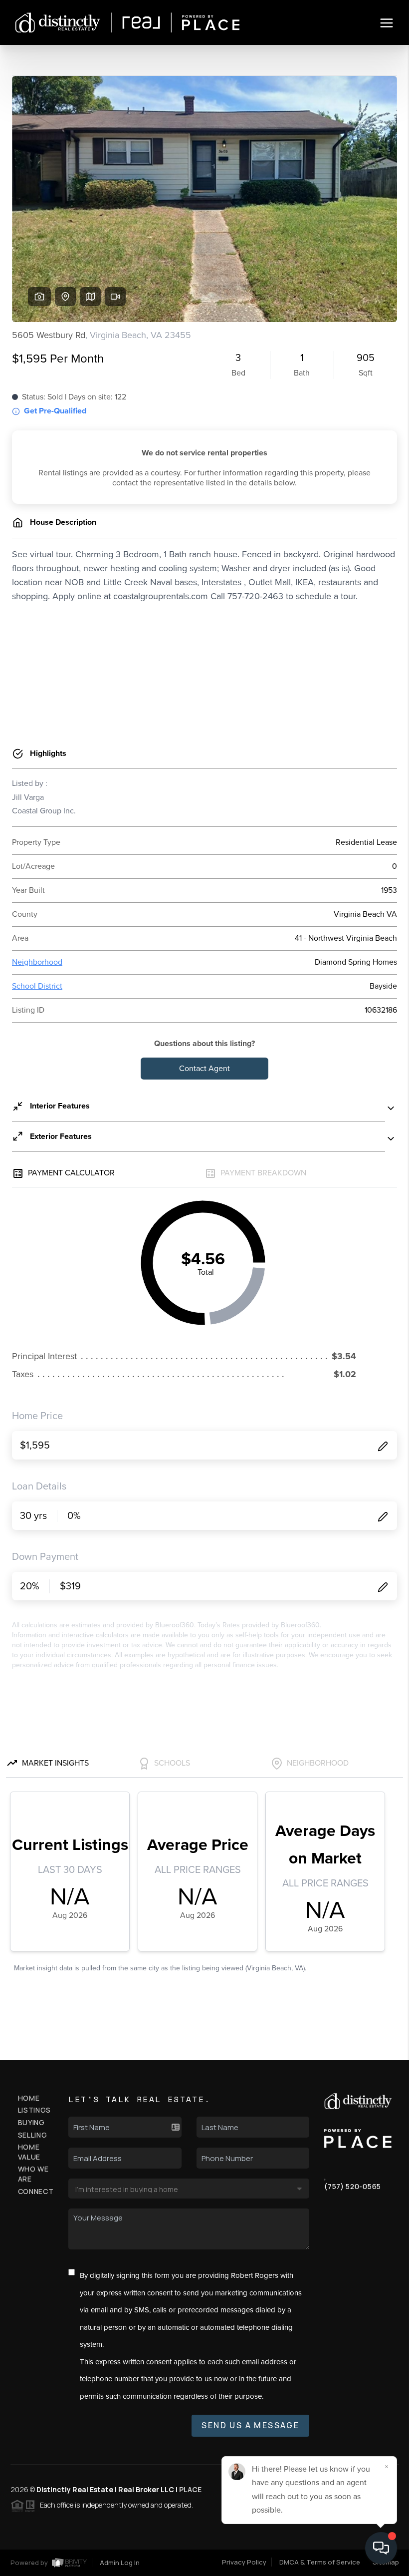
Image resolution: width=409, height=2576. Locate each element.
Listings (35, 2110)
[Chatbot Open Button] (381, 2548)
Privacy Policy (244, 2562)
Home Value (29, 2152)
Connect (36, 2191)
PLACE (190, 2489)
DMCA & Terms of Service (320, 2562)
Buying (31, 2122)
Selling (33, 2135)
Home (29, 2098)
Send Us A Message (250, 2425)
